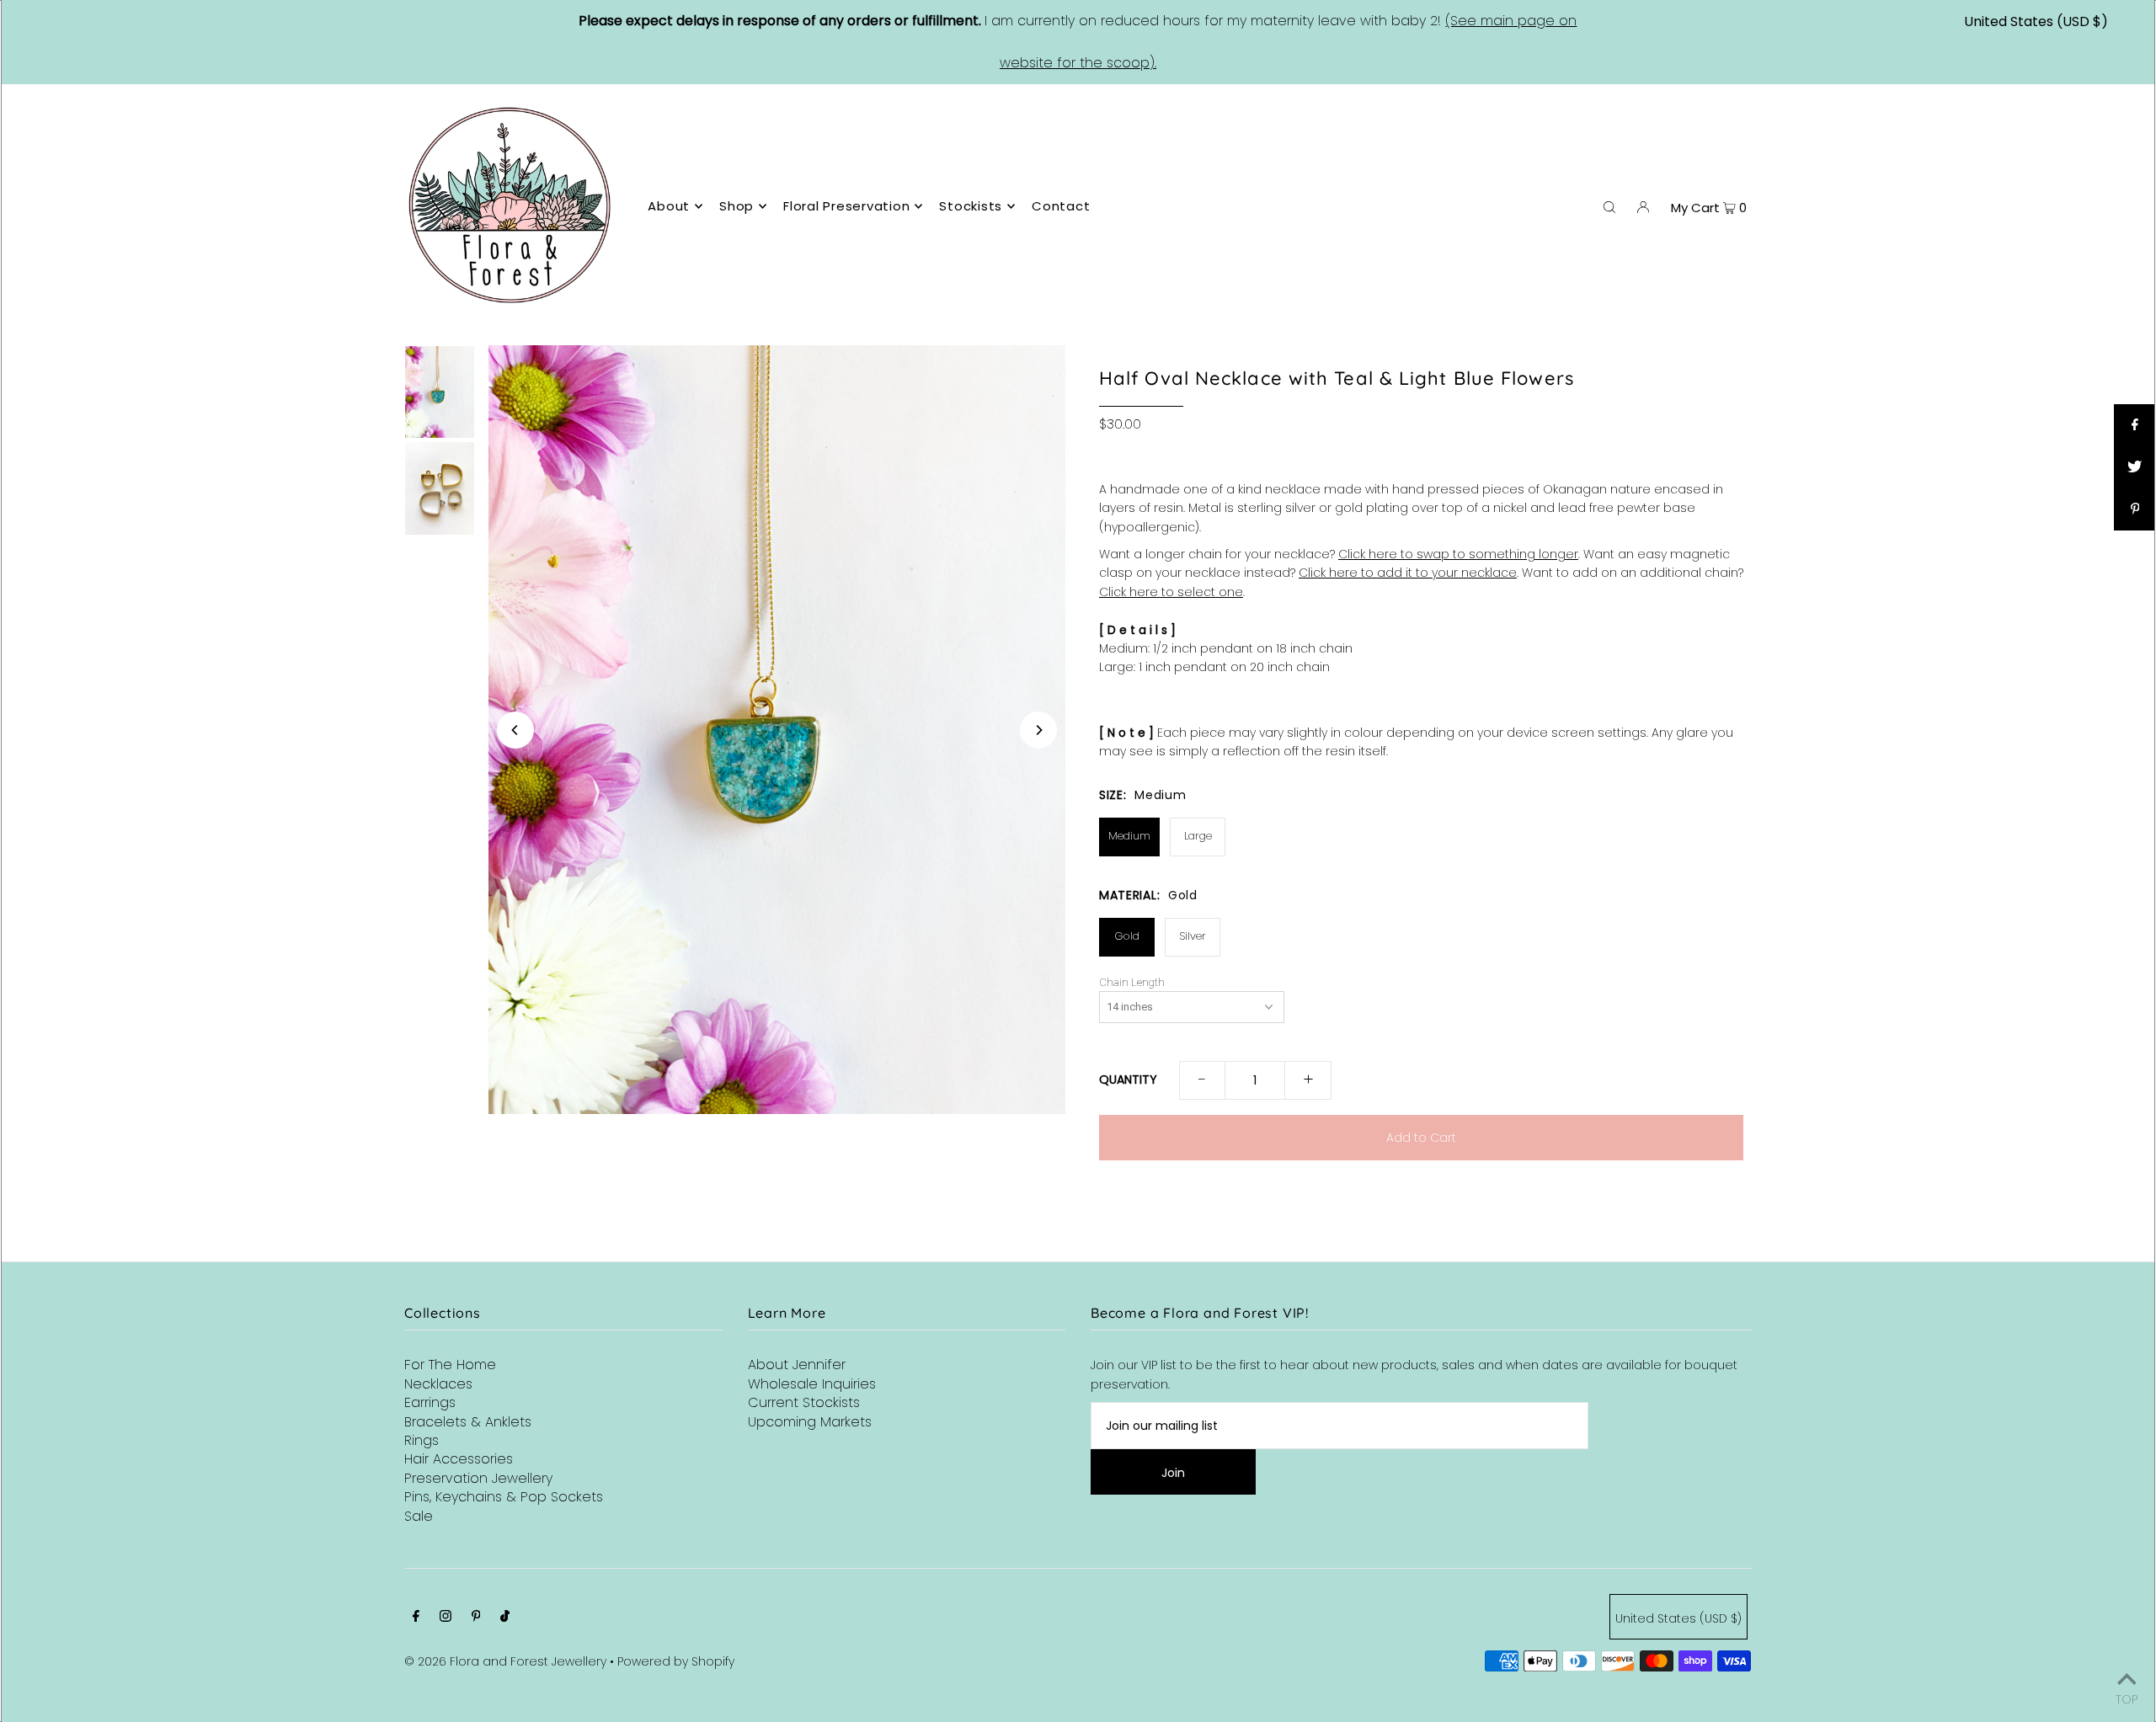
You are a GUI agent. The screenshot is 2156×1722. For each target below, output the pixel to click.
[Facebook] (416, 1618)
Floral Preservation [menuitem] (846, 206)
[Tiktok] (505, 1618)
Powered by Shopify (676, 1661)
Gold (1127, 936)
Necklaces (438, 1384)
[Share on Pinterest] (2135, 509)
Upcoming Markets (810, 1422)
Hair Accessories (459, 1459)
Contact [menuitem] (1061, 206)
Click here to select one (1171, 592)
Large (1198, 836)
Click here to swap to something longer (1458, 554)
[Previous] (515, 730)
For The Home (450, 1365)
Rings (422, 1440)
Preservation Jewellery (478, 1478)
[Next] (1038, 730)
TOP (2127, 1698)
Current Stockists (804, 1402)
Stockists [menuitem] (971, 206)
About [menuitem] (669, 206)
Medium (1129, 836)
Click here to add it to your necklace (1408, 573)
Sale (419, 1516)
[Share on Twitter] (2135, 467)
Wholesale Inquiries (812, 1384)
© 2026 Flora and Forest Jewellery (505, 1661)
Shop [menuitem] (736, 206)
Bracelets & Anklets (468, 1422)
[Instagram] (446, 1618)
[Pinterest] (476, 1618)
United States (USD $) (2036, 21)
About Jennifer (797, 1365)
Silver (1193, 936)
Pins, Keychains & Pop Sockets (504, 1497)
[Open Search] (1609, 206)
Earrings (430, 1402)
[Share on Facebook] (2135, 425)
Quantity (1128, 1080)
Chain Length (1132, 983)
